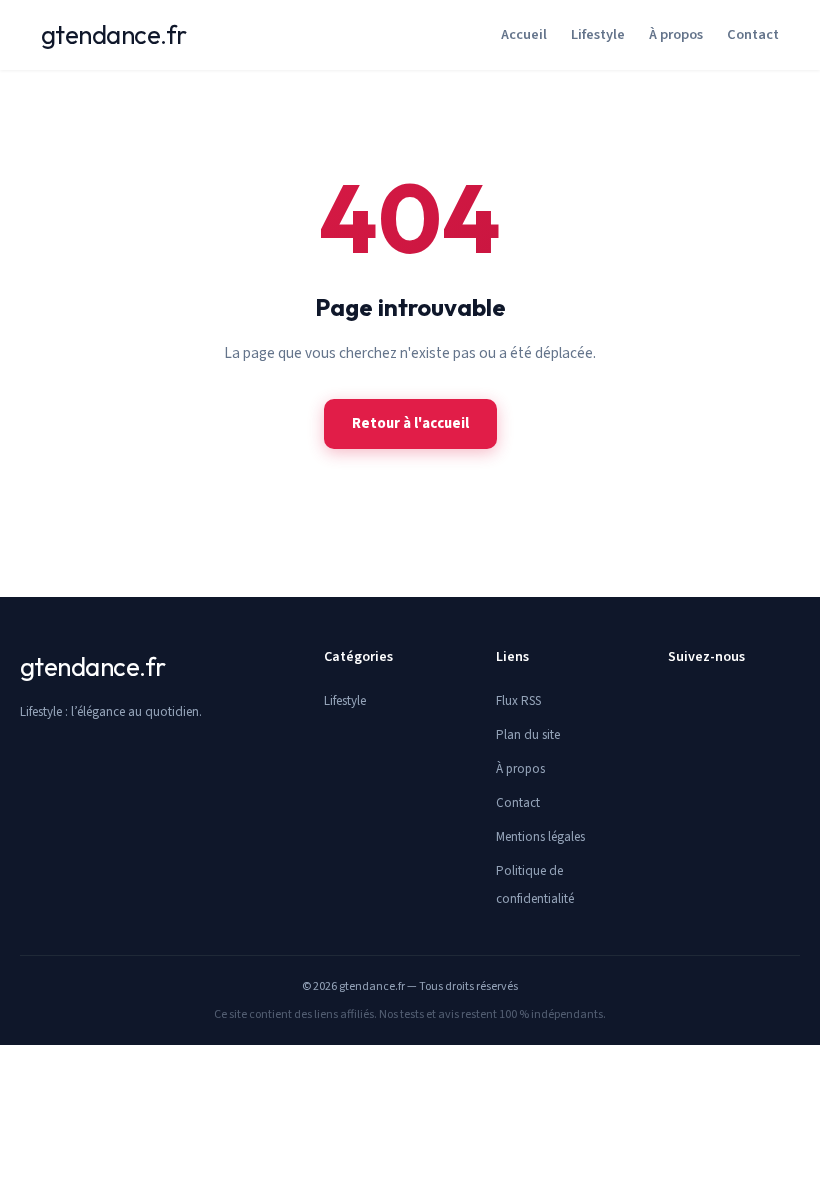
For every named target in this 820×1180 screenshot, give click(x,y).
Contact (753, 34)
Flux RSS (518, 701)
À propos (676, 34)
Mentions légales (540, 837)
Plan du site (528, 735)
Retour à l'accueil (410, 423)
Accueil (524, 34)
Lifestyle (598, 34)
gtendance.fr (114, 34)
